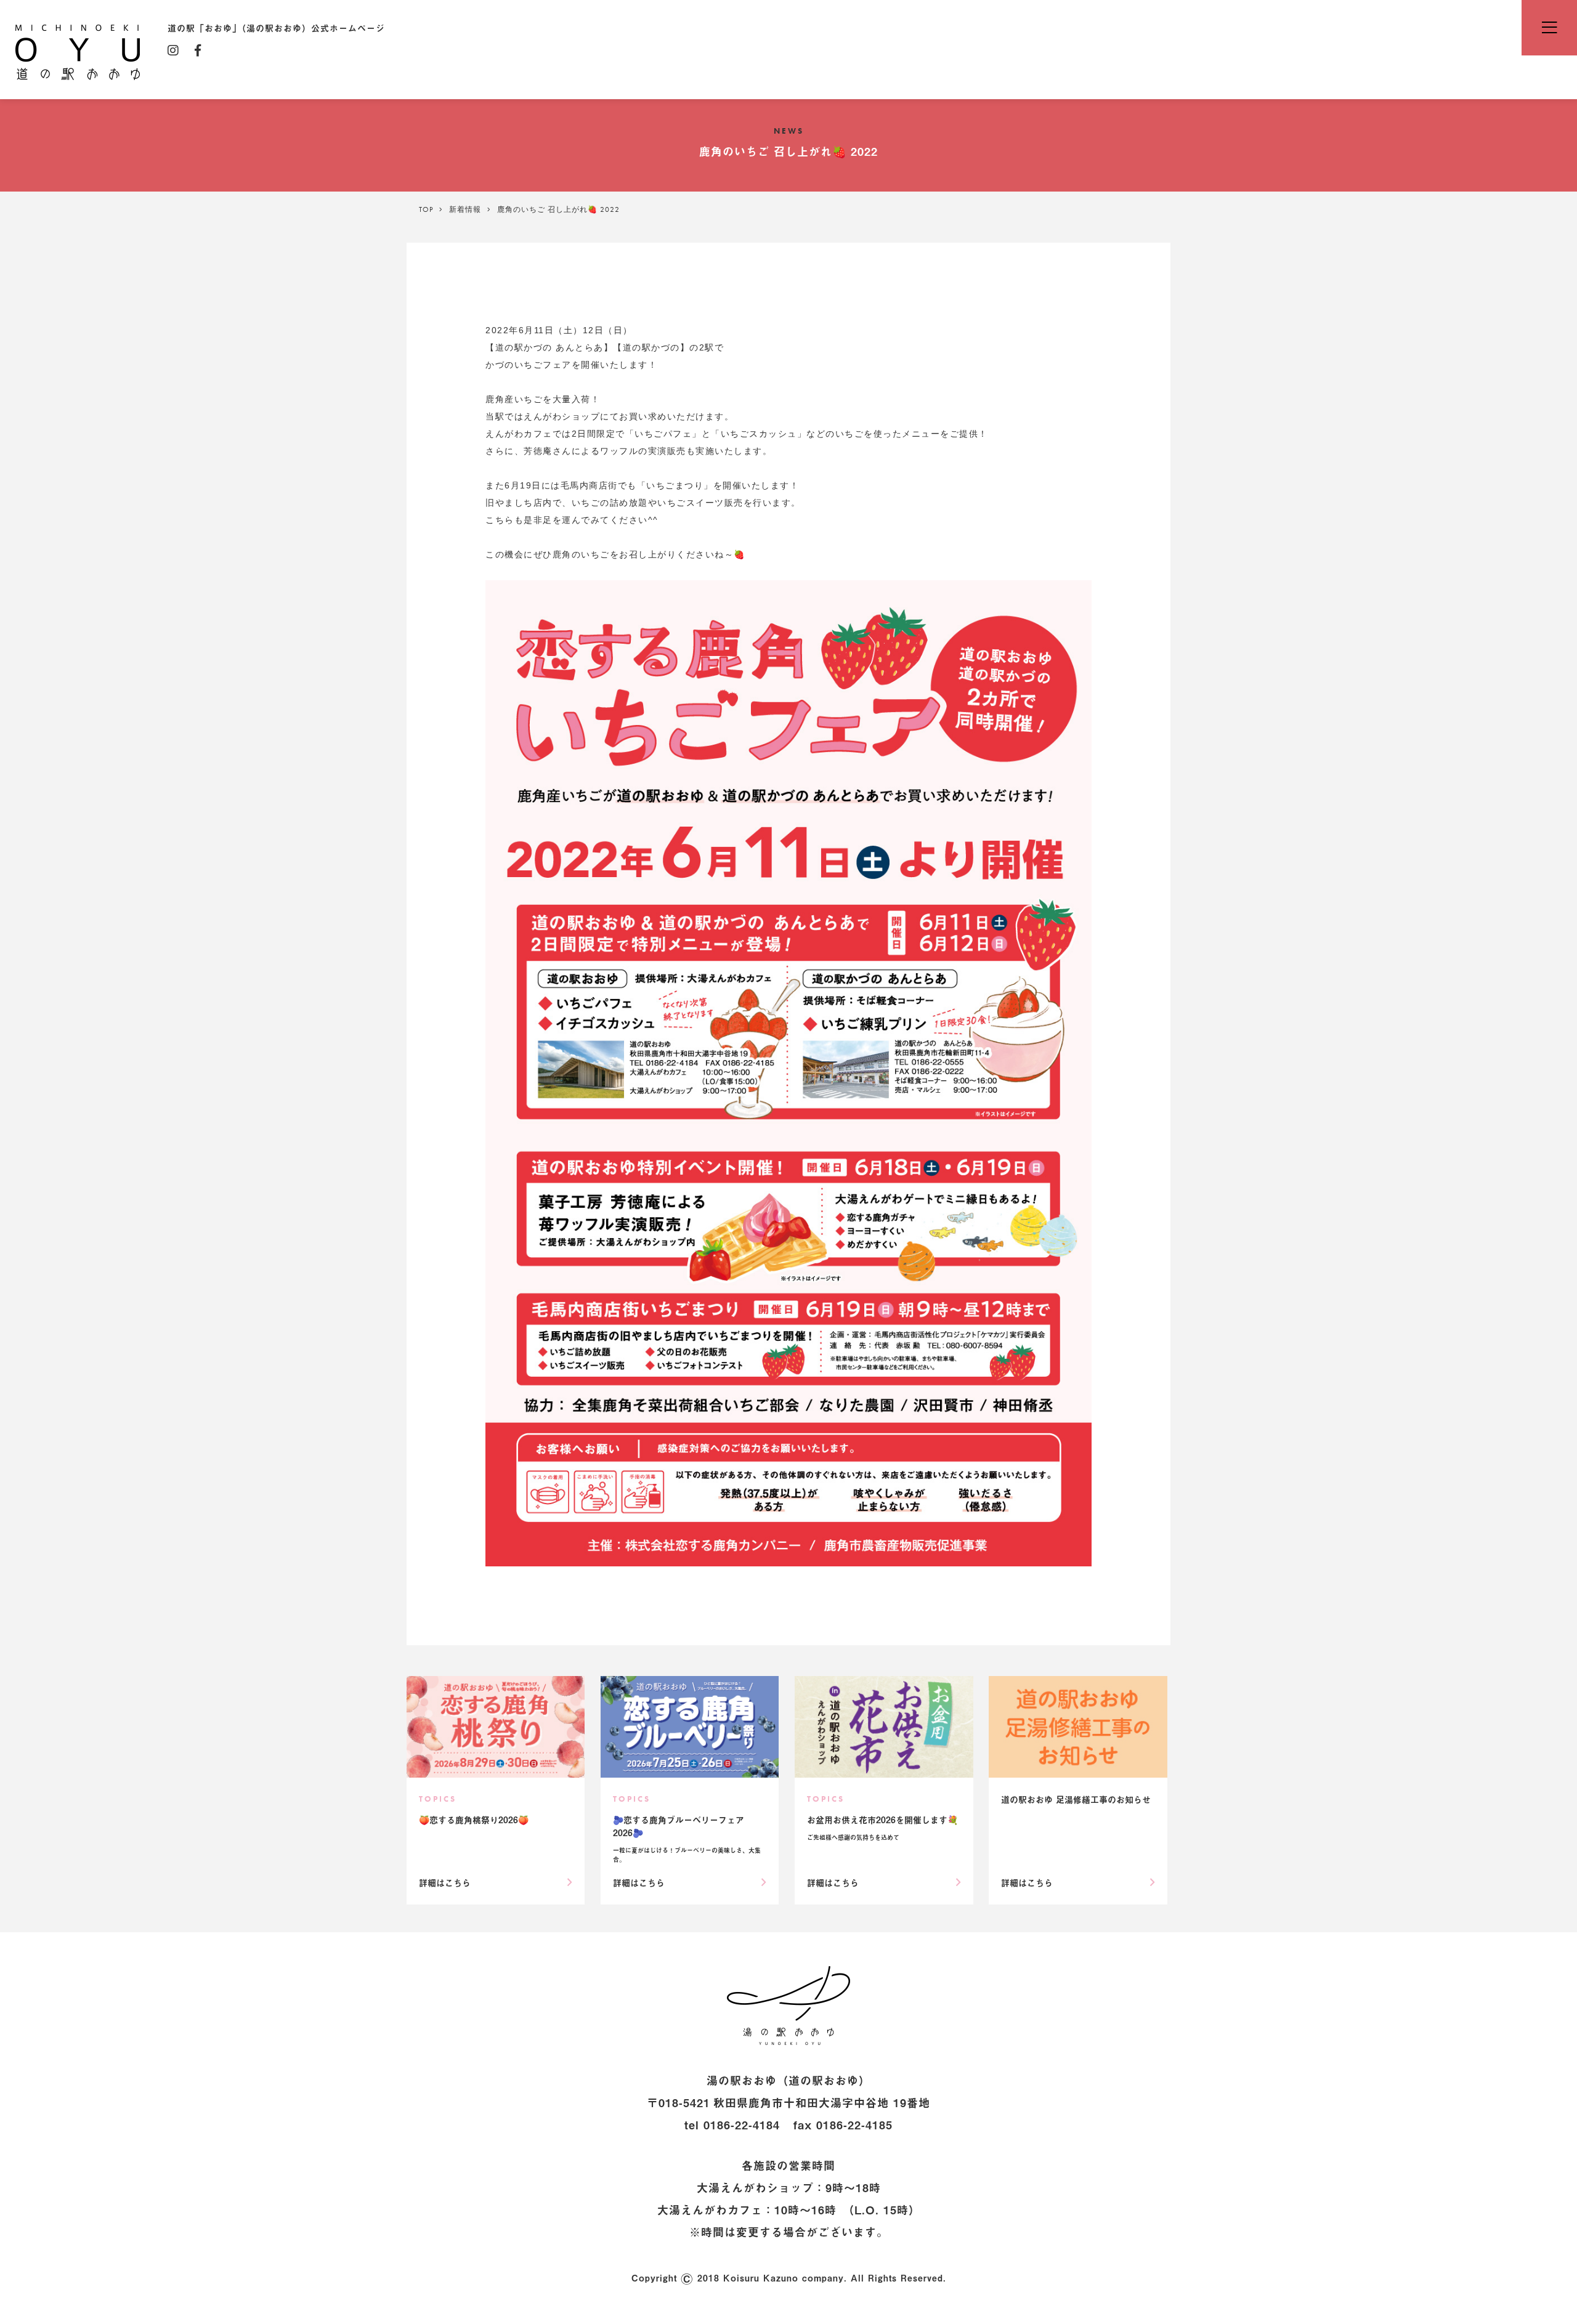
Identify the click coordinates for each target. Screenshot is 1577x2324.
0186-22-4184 (742, 2125)
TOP (426, 209)
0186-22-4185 (854, 2125)
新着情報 (465, 209)
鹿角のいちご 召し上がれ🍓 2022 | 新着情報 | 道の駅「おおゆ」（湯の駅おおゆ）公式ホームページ (788, 2006)
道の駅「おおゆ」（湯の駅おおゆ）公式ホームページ (78, 51)
